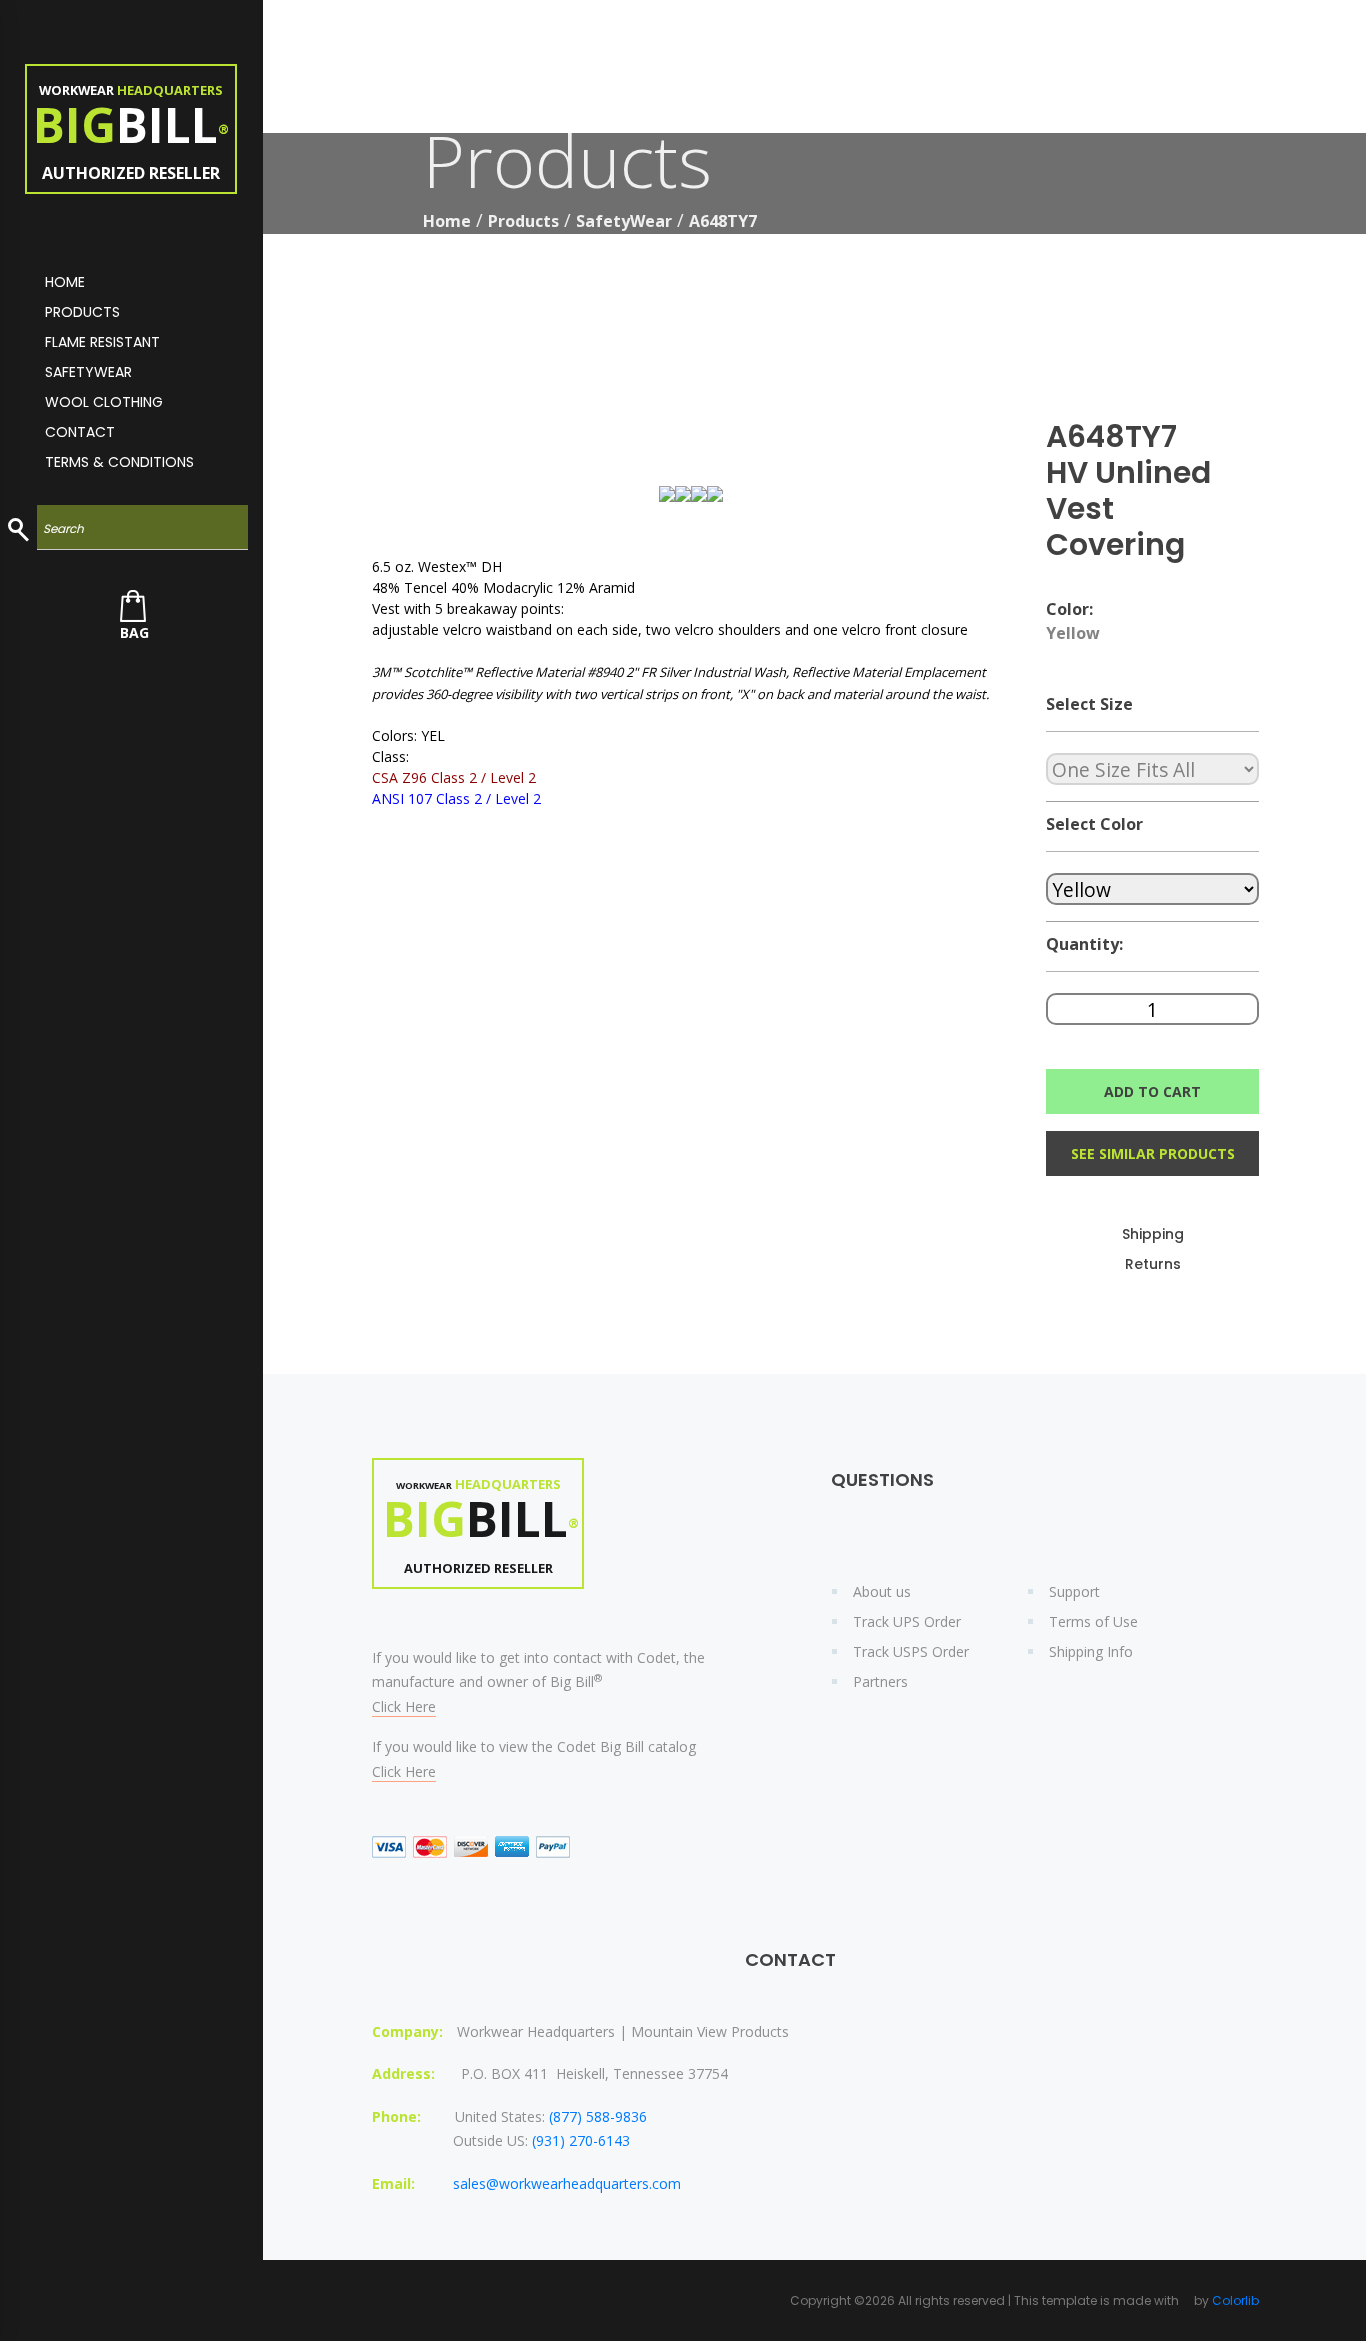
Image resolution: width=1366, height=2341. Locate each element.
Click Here (404, 1706)
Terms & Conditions (119, 462)
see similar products (1153, 1153)
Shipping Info (1091, 1651)
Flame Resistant (102, 342)
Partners (880, 1681)
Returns (1153, 1264)
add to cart (1152, 1091)
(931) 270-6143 (581, 2140)
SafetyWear (624, 221)
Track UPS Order (907, 1621)
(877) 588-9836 (598, 2116)
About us (882, 1591)
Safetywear (88, 372)
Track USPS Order (911, 1651)
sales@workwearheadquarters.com (567, 2183)
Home (447, 221)
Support (1074, 1591)
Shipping (1153, 1234)
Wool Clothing (104, 402)
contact (80, 432)
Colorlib (1235, 2300)
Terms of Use (1093, 1621)
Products (82, 312)
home (65, 282)
